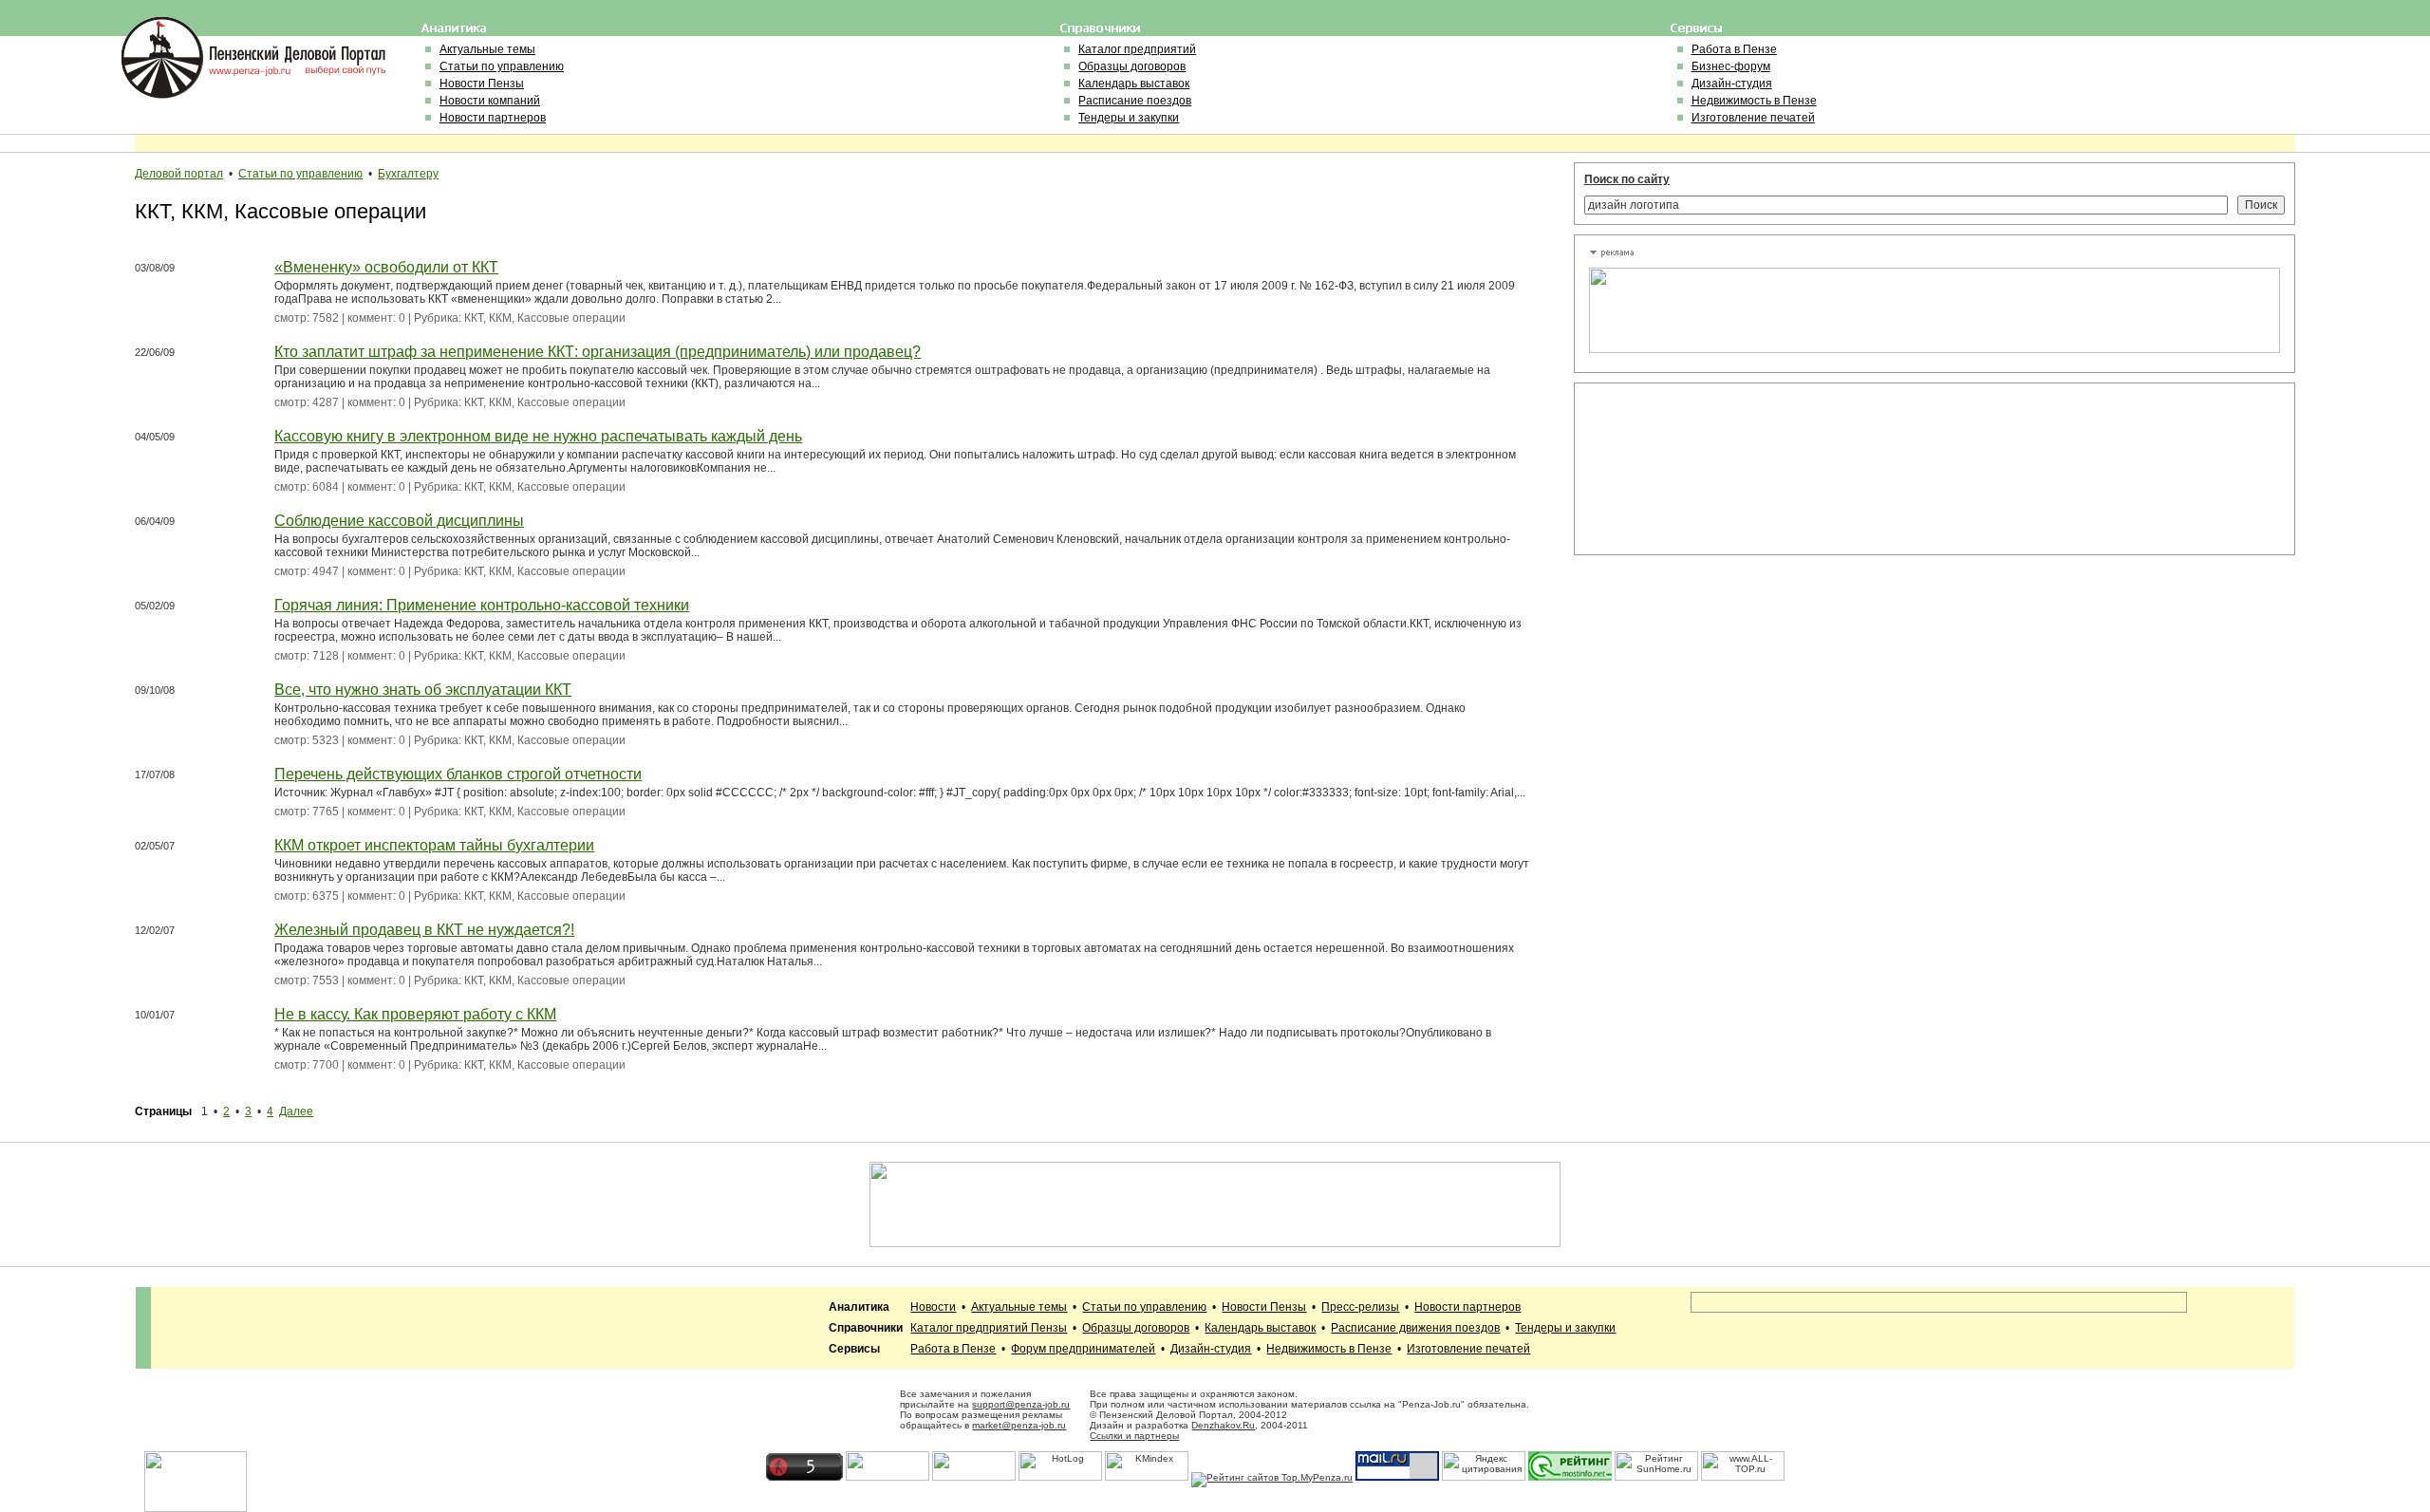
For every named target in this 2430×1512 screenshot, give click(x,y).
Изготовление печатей (1753, 118)
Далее (296, 1111)
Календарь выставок (1134, 84)
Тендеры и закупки (1129, 118)
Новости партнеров (493, 118)
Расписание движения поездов (1415, 1328)
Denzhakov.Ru (1223, 1425)
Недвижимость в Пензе (1754, 101)
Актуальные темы (487, 49)
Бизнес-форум (1731, 66)
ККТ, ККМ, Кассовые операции (545, 318)
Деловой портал (179, 174)
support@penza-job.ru (1021, 1404)
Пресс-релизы (1360, 1307)
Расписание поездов (1135, 101)
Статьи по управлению (502, 66)
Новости (933, 1307)
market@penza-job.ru (1019, 1425)
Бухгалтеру (408, 174)
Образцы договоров (1132, 66)
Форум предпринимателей (1083, 1349)
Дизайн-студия (1732, 84)
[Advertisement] (1674, 469)
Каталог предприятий (1137, 49)
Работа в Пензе (1734, 49)
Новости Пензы (482, 84)
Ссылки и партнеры (1134, 1436)
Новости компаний (490, 101)
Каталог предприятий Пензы (989, 1328)
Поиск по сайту (1627, 179)
